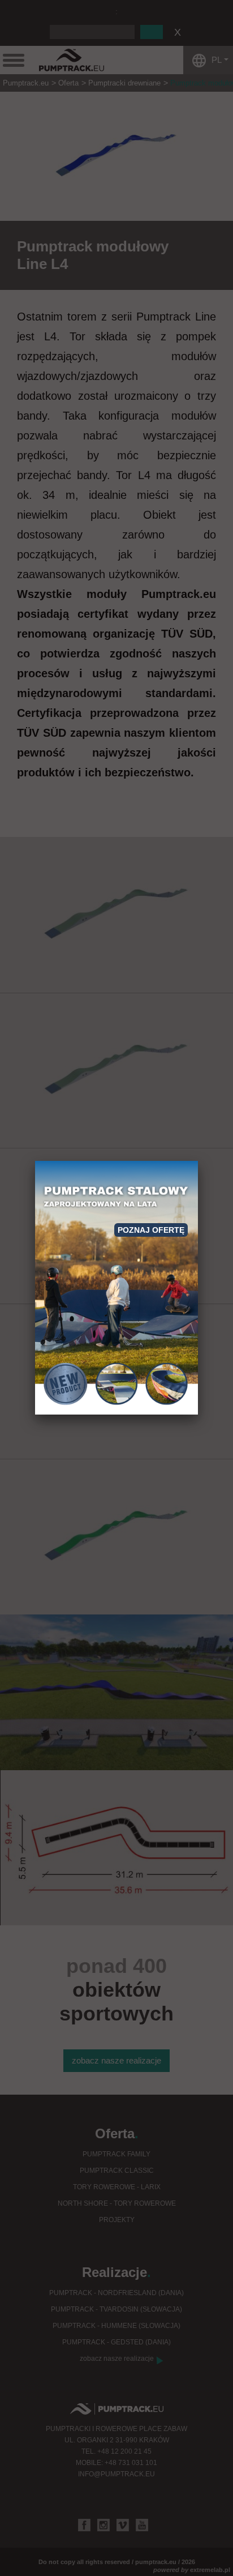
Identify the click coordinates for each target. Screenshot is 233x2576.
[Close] (198, 1161)
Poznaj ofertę (151, 1230)
